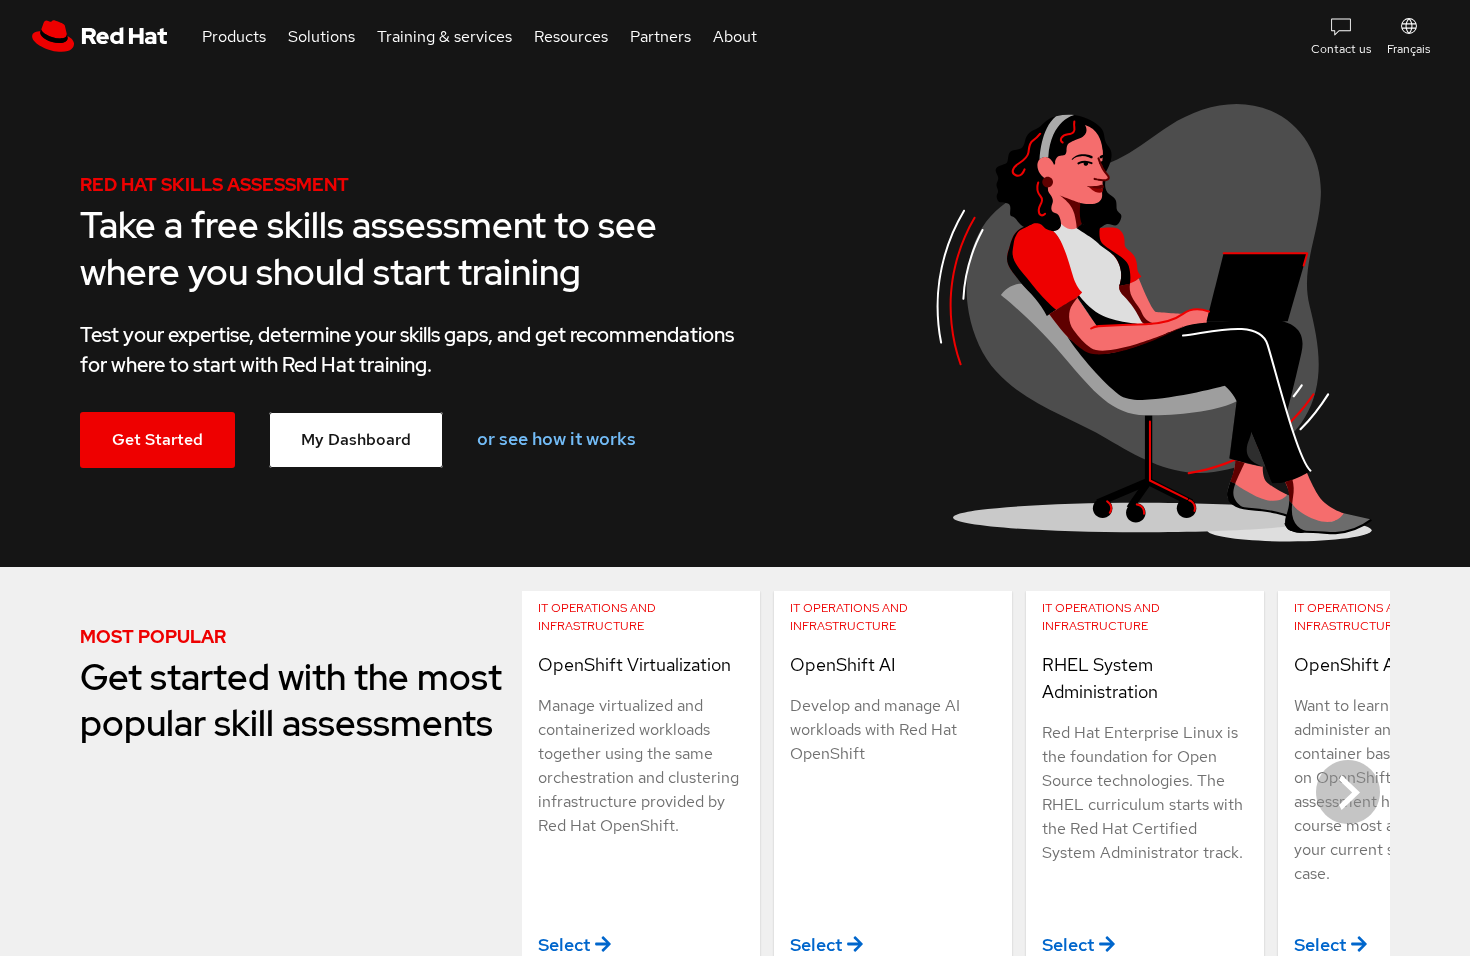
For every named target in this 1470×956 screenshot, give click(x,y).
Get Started (157, 439)
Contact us (1341, 49)
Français (1408, 49)
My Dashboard (356, 439)
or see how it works (556, 438)
